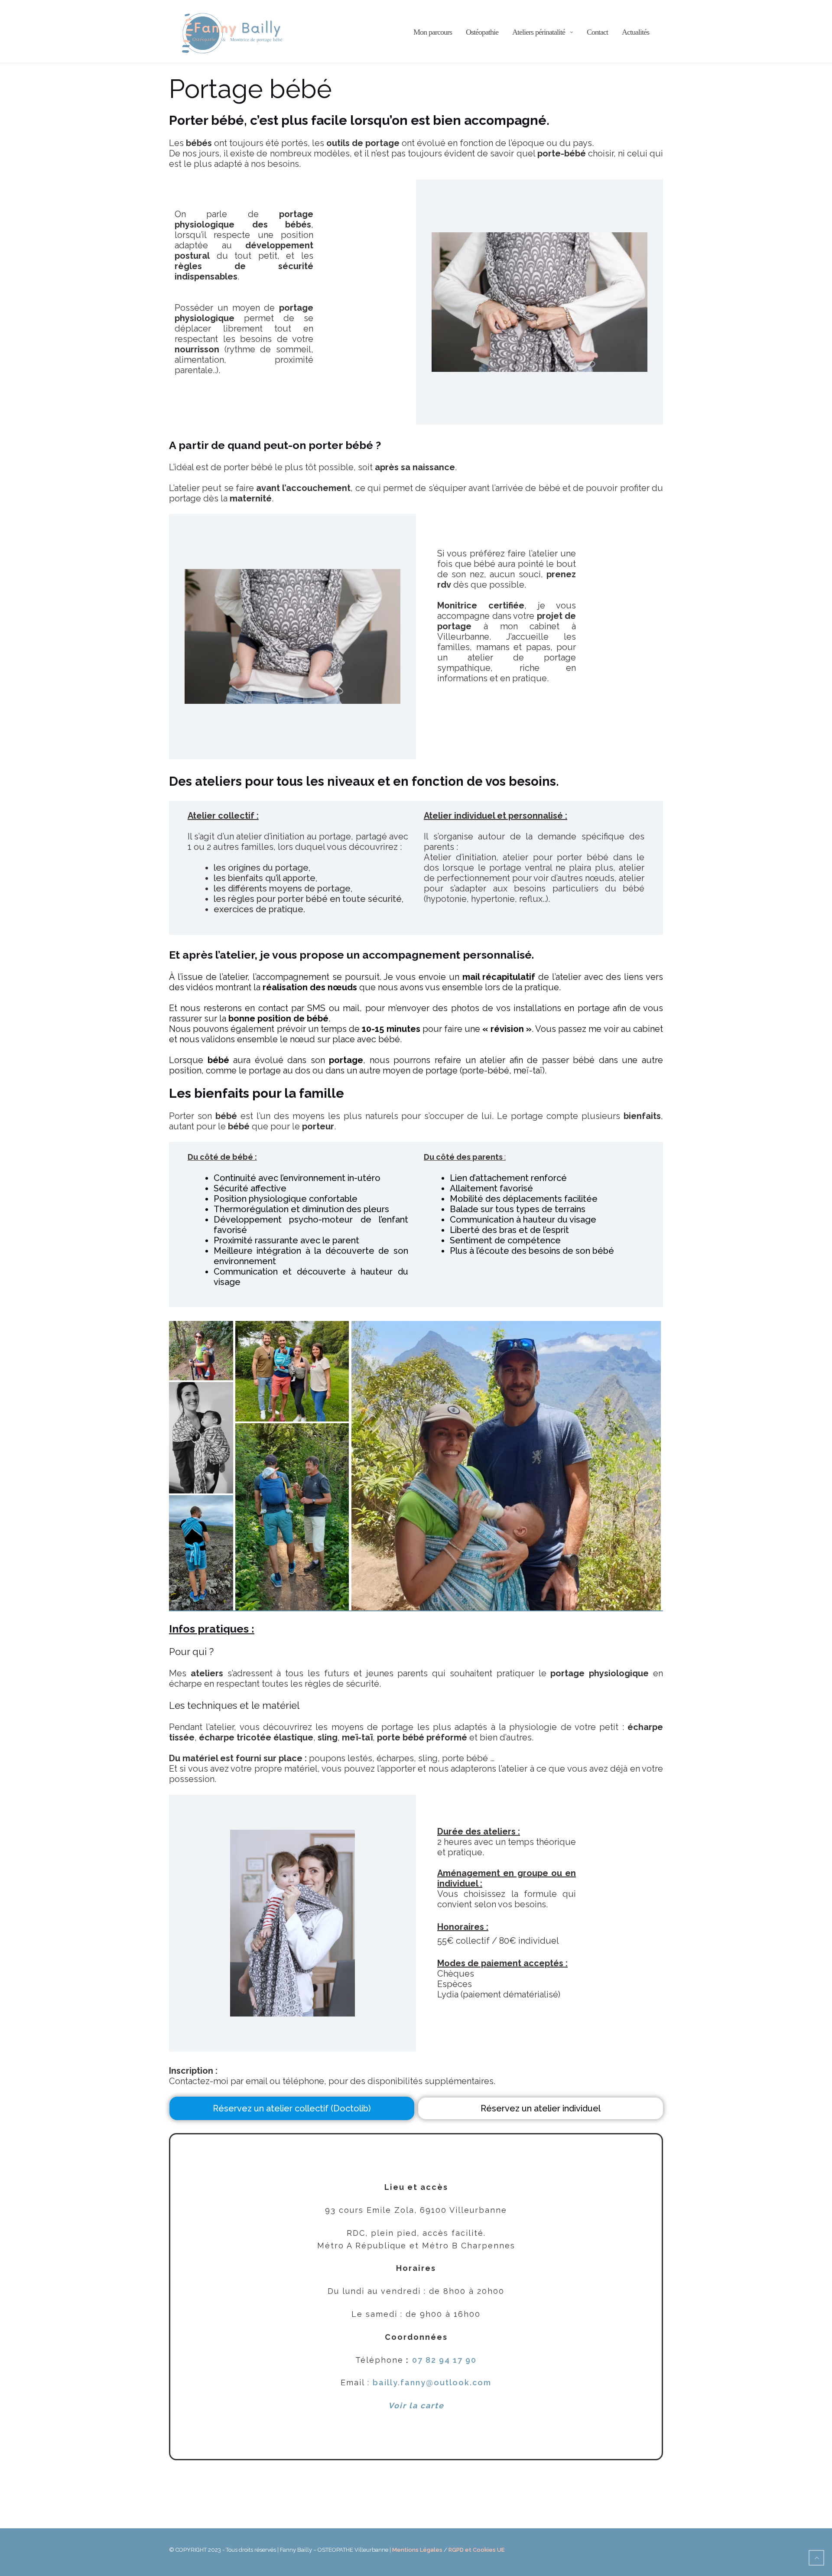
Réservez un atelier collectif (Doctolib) (292, 2108)
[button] (201, 1351)
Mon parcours (433, 32)
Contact (597, 32)
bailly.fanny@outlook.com (432, 2382)
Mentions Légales (417, 2550)
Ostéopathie (482, 32)
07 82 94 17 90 (444, 2360)
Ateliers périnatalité (539, 32)
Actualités (635, 32)
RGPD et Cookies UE (476, 2550)
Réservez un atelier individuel (541, 2108)
